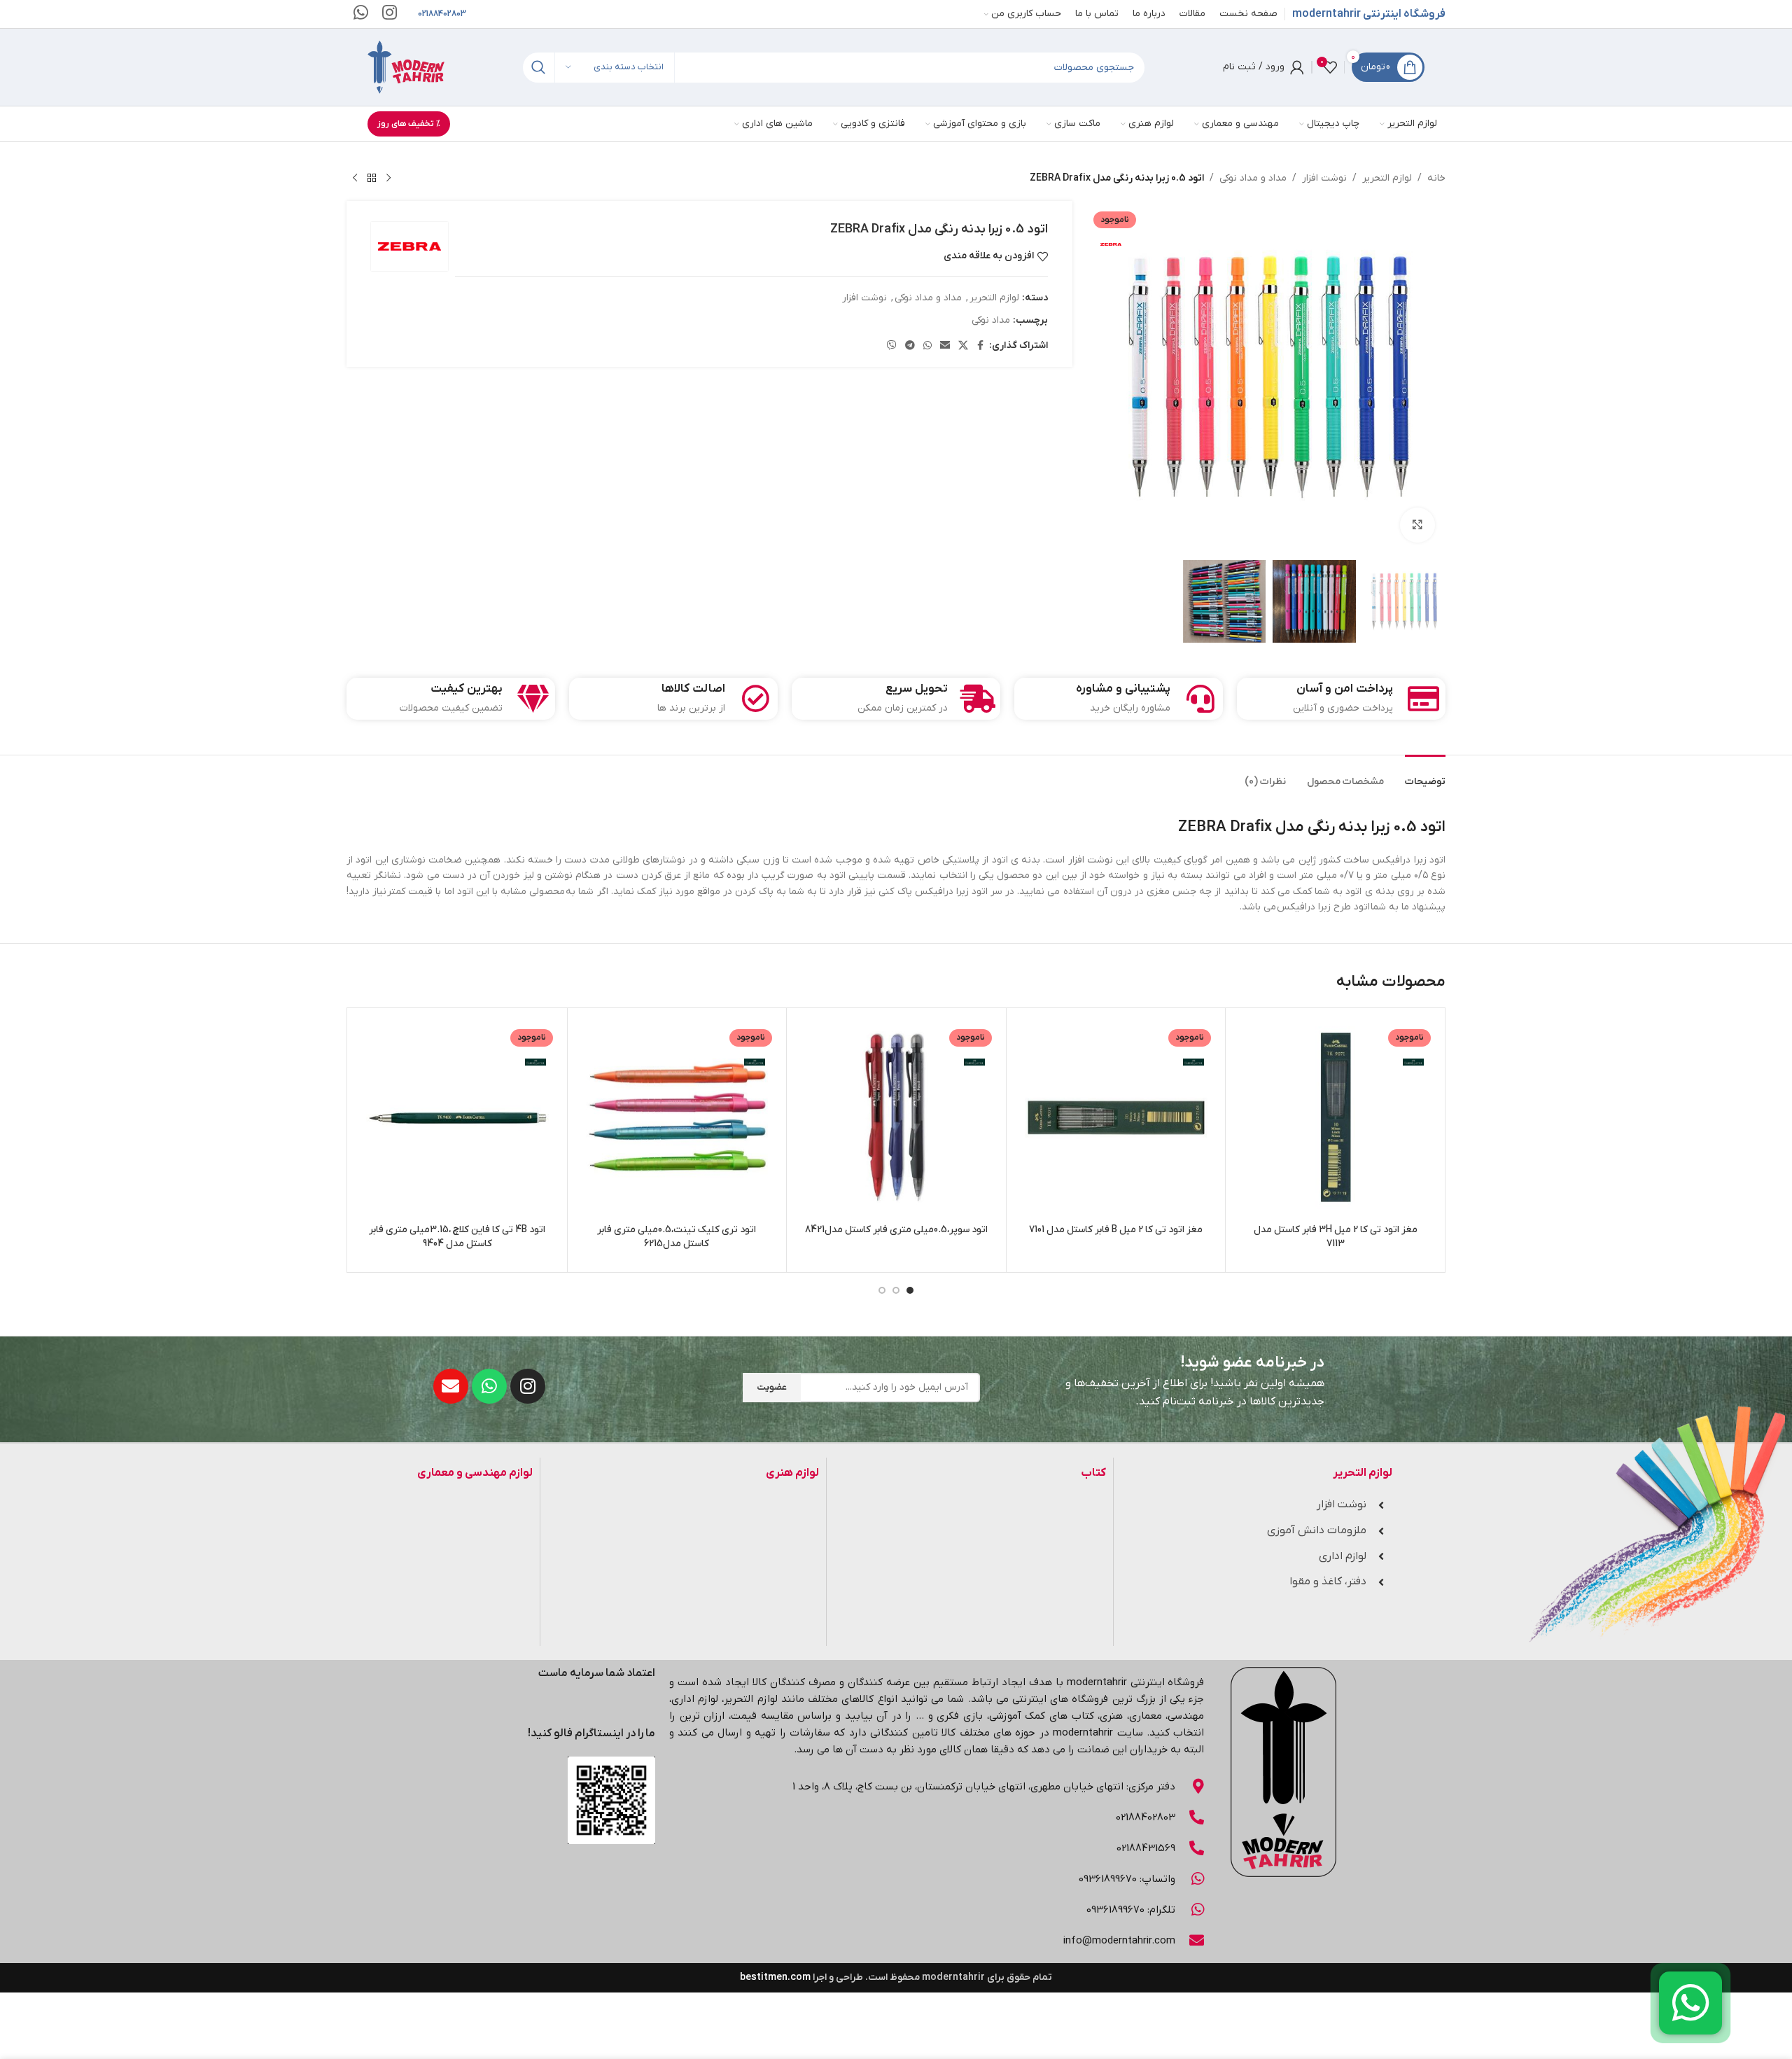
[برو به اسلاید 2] (896, 1290)
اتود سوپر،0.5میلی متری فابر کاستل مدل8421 (896, 1230)
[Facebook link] (981, 346)
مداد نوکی (991, 320)
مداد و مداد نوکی (1253, 178)
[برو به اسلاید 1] (910, 1290)
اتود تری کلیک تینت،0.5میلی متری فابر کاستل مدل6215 (677, 1237)
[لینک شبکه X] (963, 346)
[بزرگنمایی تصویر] (1417, 525)
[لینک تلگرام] (910, 346)
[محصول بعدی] (355, 179)
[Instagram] (528, 1386)
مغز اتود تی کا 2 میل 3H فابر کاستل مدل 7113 (1336, 1237)
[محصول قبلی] (388, 179)
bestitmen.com (775, 1977)
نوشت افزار (1324, 178)
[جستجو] (538, 68)
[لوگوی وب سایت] (406, 67)
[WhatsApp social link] (927, 346)
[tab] (1425, 775)
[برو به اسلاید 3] (882, 1290)
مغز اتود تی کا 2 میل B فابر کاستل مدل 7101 (1116, 1230)
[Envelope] (451, 1386)
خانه (1436, 178)
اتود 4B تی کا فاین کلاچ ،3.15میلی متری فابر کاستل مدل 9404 (457, 1237)
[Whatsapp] (489, 1386)
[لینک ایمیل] (945, 346)
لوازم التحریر (1387, 178)
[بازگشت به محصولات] (372, 179)
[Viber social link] (892, 346)
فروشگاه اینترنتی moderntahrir (1369, 14)
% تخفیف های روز (409, 124)
